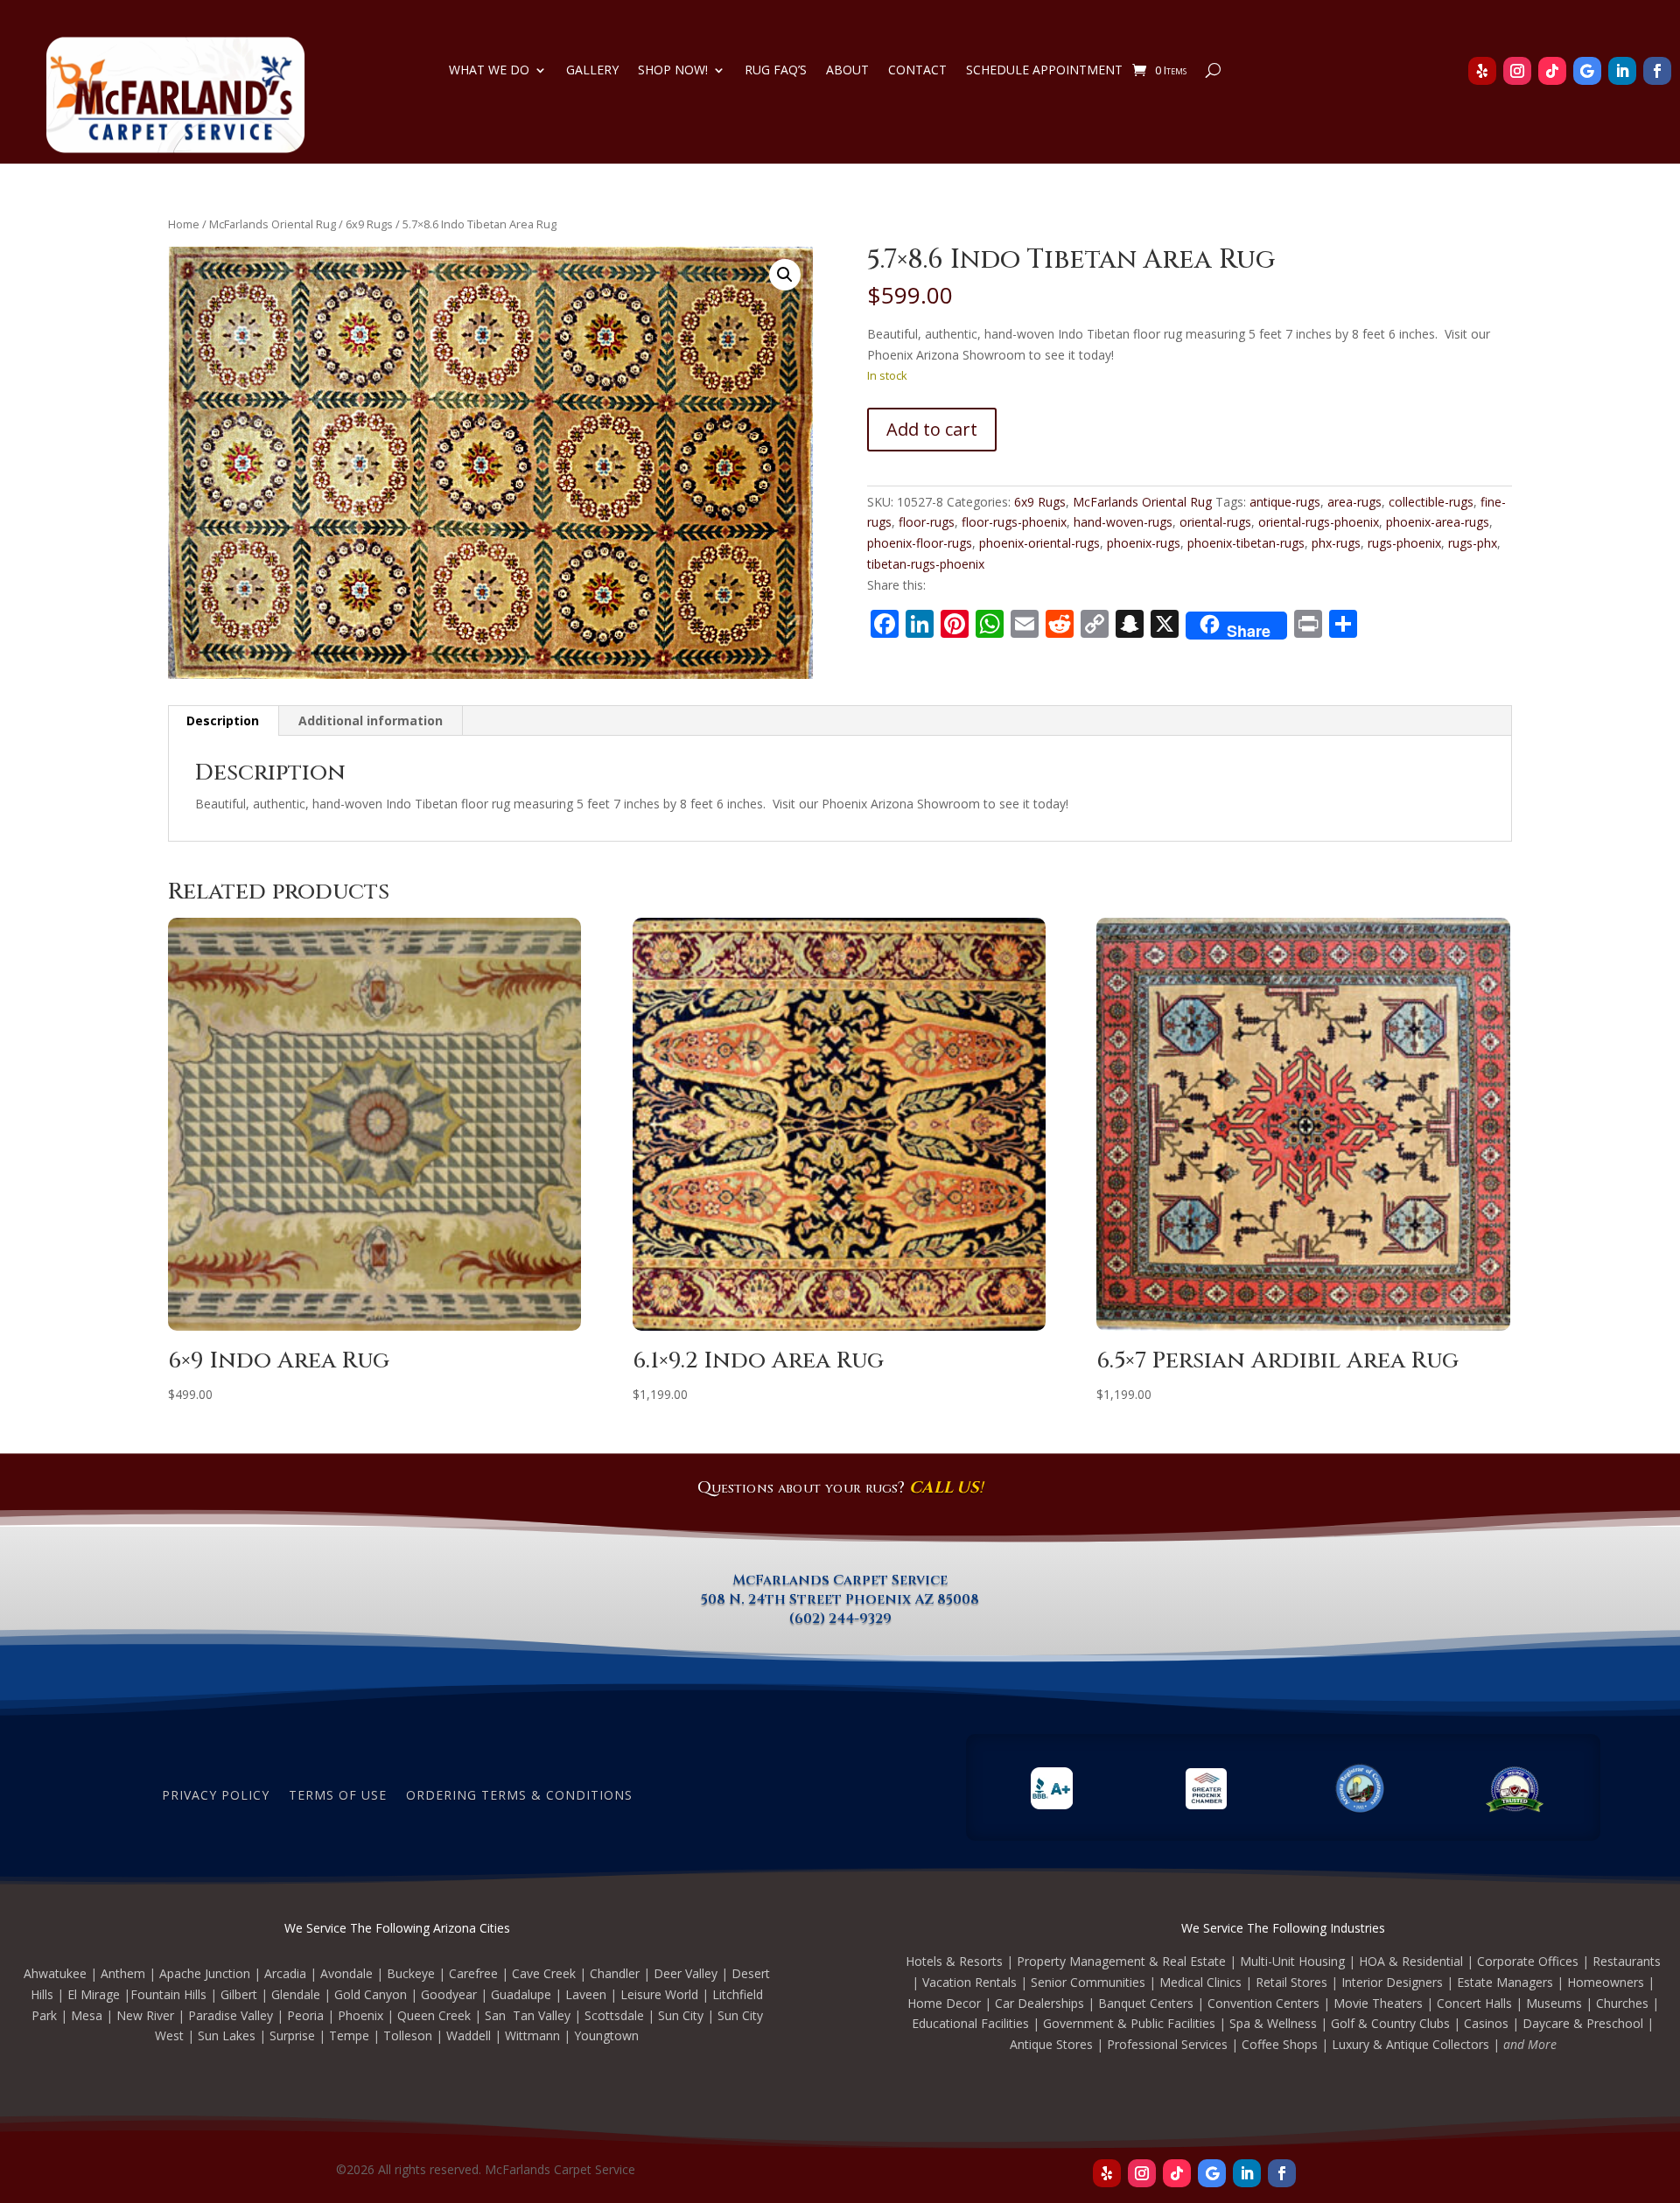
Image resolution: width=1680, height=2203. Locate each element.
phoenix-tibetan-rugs (1246, 543)
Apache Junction (205, 1973)
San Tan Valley (528, 2015)
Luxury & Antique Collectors (1410, 2044)
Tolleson (408, 2035)
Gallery (592, 71)
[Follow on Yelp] (1482, 71)
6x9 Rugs (369, 224)
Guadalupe (521, 1994)
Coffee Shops (1280, 2044)
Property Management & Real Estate (1121, 1961)
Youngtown (606, 2035)
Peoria (305, 2015)
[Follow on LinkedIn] (1622, 71)
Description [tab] (223, 720)
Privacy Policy (216, 1794)
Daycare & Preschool (1583, 2023)
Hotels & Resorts (954, 1961)
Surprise (292, 2035)
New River (145, 2015)
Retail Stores (1291, 1982)
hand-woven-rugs (1123, 522)
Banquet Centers (1146, 2003)
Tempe (349, 2035)
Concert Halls (1474, 2003)
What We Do (489, 71)
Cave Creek (544, 1973)
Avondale (346, 1973)
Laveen (586, 1994)
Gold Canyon (371, 1994)
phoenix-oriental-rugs (1039, 543)
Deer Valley (686, 1973)
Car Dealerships (1039, 2003)
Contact (917, 71)
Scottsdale (614, 2015)
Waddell (469, 2035)
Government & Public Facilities (1129, 2023)
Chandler (615, 1973)
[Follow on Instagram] (1517, 71)
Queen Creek (434, 2015)
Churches (1622, 2003)
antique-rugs (1285, 502)
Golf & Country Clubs (1390, 2023)
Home (184, 224)
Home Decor (944, 2003)
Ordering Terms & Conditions (519, 1794)
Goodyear (449, 1994)
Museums (1554, 2003)
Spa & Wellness (1273, 2023)
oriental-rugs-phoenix (1319, 522)
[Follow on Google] (1587, 71)
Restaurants (1627, 1961)
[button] (785, 275)
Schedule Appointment (1044, 71)
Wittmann (532, 2035)
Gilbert (239, 1994)
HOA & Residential (1411, 1961)
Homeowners (1606, 1982)
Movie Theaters (1378, 2003)
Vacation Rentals (969, 1982)
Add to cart (932, 429)
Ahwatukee (55, 1973)
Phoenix (360, 2015)
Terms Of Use (338, 1794)
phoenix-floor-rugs (920, 543)
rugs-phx (1473, 543)
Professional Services (1167, 2044)
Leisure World (659, 1994)
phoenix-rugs (1144, 543)
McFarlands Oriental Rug (273, 224)
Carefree (473, 1973)
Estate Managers (1505, 1982)
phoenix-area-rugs (1438, 522)
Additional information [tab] (371, 720)
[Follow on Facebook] (1657, 71)
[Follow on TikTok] (1552, 71)
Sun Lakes (227, 2035)
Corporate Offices (1528, 1961)
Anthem (123, 1973)
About (847, 71)
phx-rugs (1336, 543)
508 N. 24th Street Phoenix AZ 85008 (840, 1599)
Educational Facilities (970, 2023)
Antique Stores (1051, 2044)
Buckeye (411, 1973)
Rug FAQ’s (776, 71)
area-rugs (1354, 502)
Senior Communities (1088, 1982)
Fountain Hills (168, 1994)
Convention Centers (1263, 2003)
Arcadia (285, 1973)
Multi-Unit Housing (1292, 1961)
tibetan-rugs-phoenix (926, 564)
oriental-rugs (1215, 522)
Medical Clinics (1200, 1982)
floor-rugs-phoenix (1014, 522)
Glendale (296, 1994)
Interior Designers (1392, 1982)
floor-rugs (927, 522)
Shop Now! (673, 71)
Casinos (1486, 2023)
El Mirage (94, 1994)
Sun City (681, 2015)
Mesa (87, 2015)
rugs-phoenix (1404, 543)
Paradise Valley (231, 2015)
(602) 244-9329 (840, 1619)
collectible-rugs (1431, 502)
